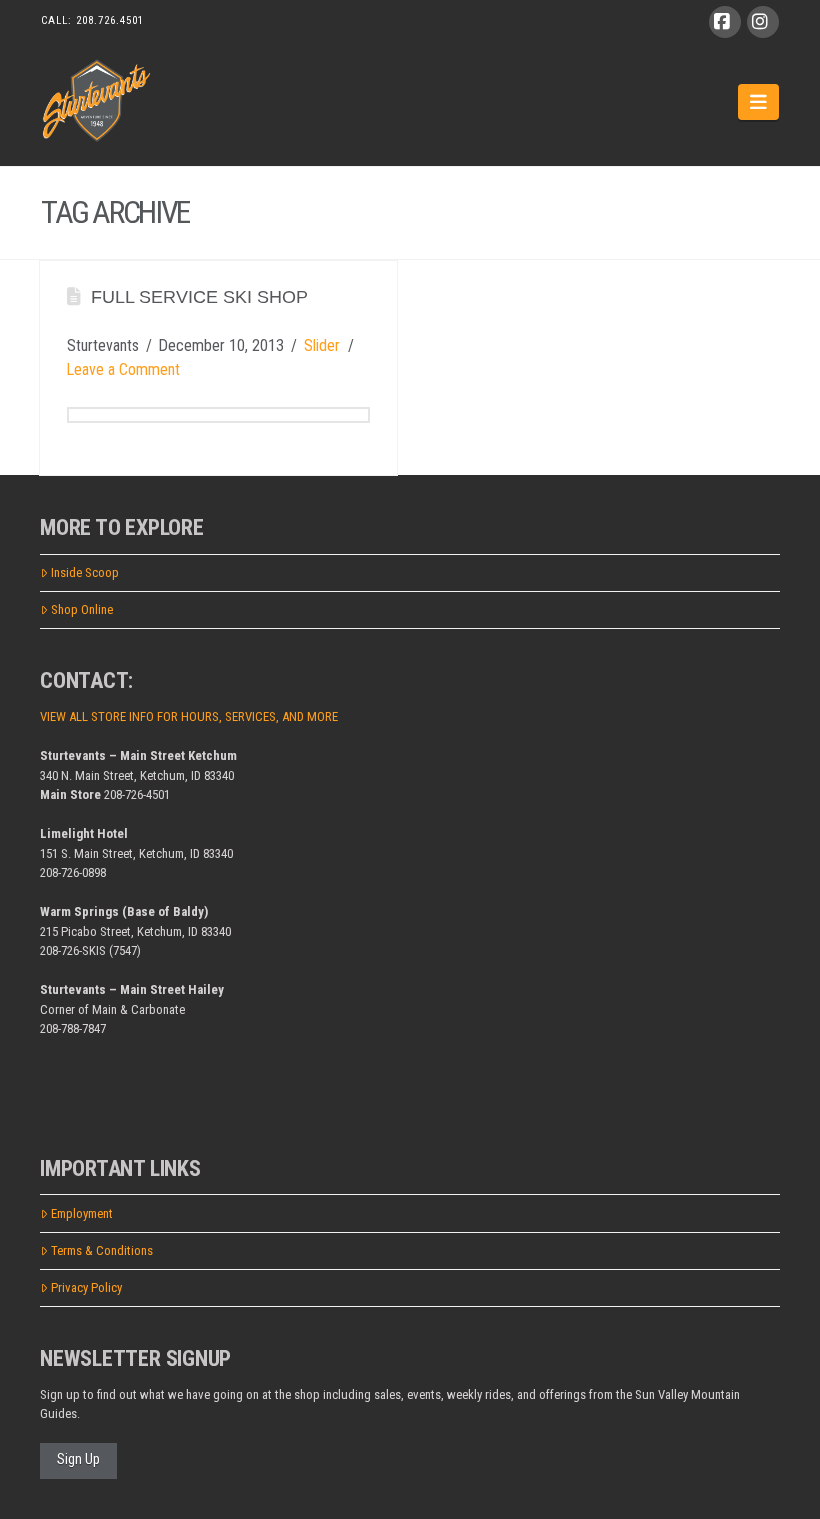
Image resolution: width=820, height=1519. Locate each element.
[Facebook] (725, 22)
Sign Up (78, 1459)
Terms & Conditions (102, 1250)
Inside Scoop (85, 572)
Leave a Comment (123, 369)
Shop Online (82, 609)
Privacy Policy (86, 1287)
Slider (322, 345)
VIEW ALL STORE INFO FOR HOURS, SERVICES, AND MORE (189, 716)
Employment (82, 1213)
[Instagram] (763, 22)
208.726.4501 (110, 20)
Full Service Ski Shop (199, 297)
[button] (758, 102)
